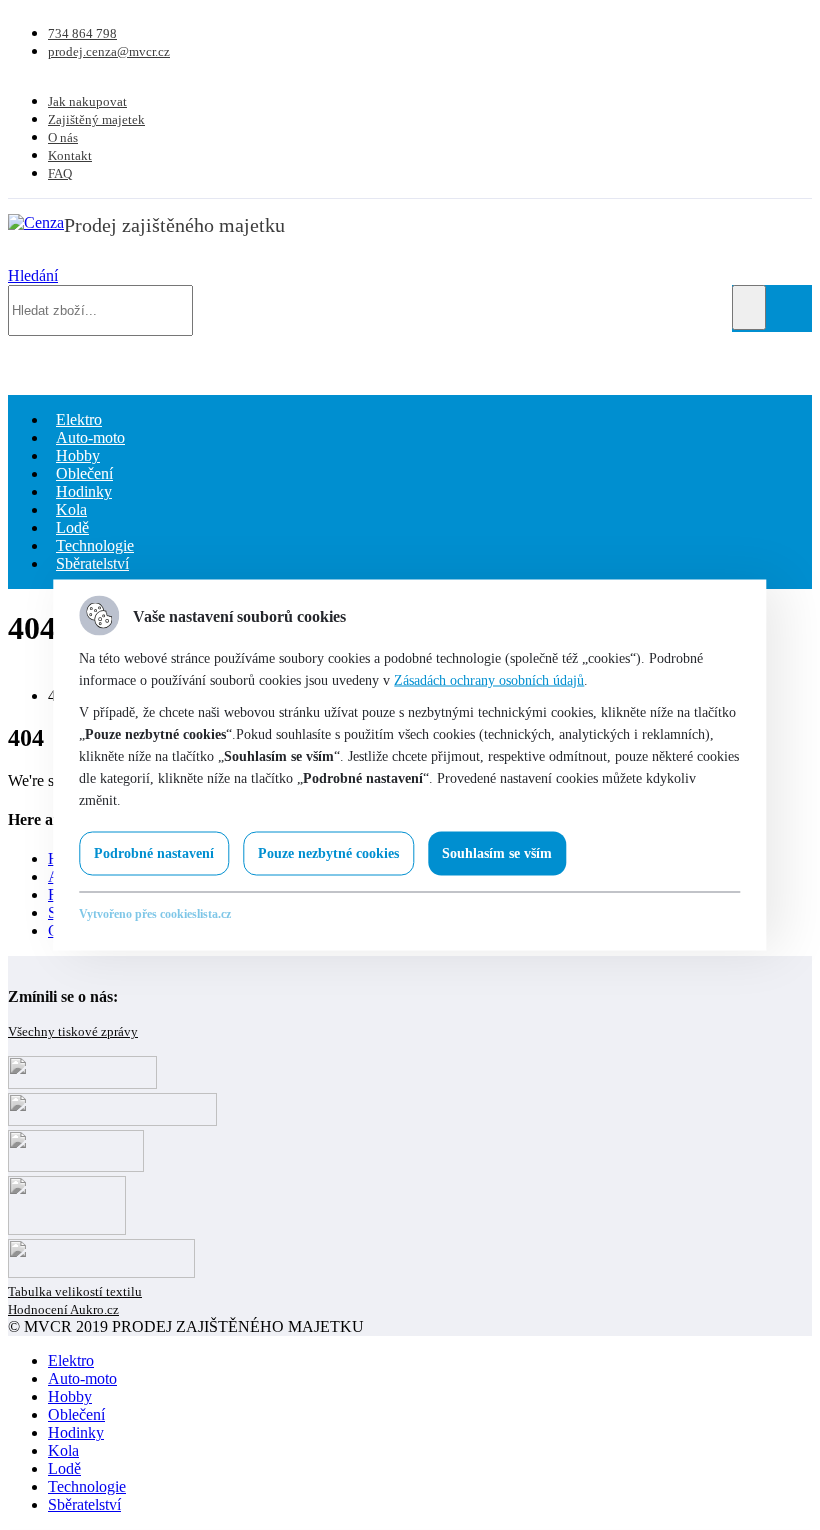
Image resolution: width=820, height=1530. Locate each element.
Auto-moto (82, 1378)
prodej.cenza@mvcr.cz (109, 51)
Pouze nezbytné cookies (328, 853)
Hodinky (76, 1432)
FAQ (60, 173)
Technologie (87, 1486)
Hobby (70, 1396)
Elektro (71, 1360)
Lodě (64, 1468)
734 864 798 (82, 33)
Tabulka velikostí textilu (75, 1291)
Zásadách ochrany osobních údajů (489, 680)
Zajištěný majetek (96, 119)
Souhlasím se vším (497, 853)
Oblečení (76, 1414)
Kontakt (70, 155)
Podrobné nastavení (154, 853)
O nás (63, 137)
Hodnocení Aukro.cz (63, 1309)
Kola (63, 1450)
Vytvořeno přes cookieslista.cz (155, 914)
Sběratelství (92, 563)
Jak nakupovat (87, 101)
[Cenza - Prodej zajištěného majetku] (36, 222)
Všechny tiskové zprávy (73, 1031)
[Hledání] (749, 307)
